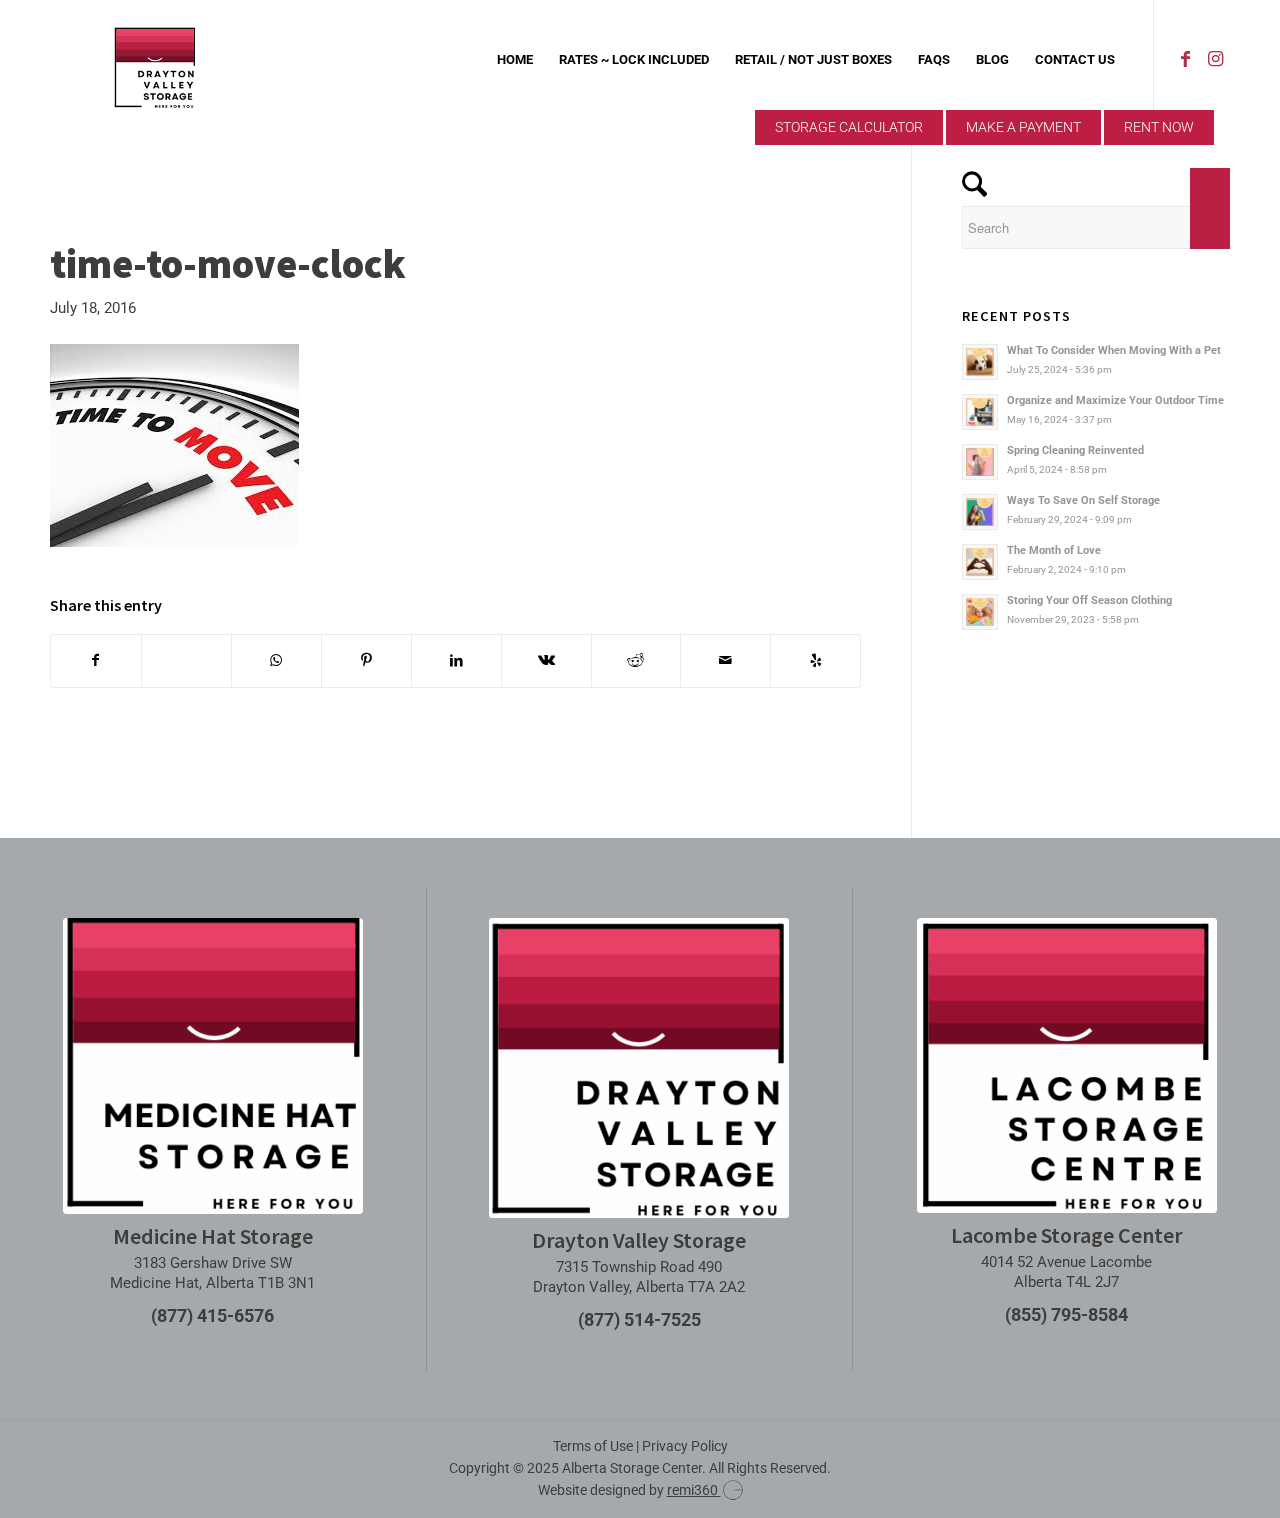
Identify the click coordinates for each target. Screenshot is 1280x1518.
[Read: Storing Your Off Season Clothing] (980, 612)
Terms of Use (593, 1446)
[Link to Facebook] (1185, 59)
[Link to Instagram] (1215, 59)
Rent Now (1159, 127)
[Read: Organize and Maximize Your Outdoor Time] (980, 412)
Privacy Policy (685, 1446)
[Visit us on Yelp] (815, 660)
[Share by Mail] (725, 660)
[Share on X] (186, 660)
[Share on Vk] (546, 660)
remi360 (694, 1490)
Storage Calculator (849, 127)
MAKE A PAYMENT (1023, 127)
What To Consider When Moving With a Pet (1114, 350)
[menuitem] (515, 60)
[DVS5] (155, 60)
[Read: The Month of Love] (980, 562)
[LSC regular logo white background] (1067, 1065)
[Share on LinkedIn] (456, 660)
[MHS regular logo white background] (213, 1066)
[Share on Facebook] (96, 660)
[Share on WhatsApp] (276, 660)
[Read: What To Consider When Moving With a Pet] (980, 362)
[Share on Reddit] (636, 660)
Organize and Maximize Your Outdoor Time (1115, 400)
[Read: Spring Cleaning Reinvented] (980, 462)
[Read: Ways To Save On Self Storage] (980, 512)
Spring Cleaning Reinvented (1075, 450)
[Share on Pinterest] (366, 660)
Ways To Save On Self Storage (1083, 500)
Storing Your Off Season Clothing (1089, 600)
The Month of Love (1054, 550)
